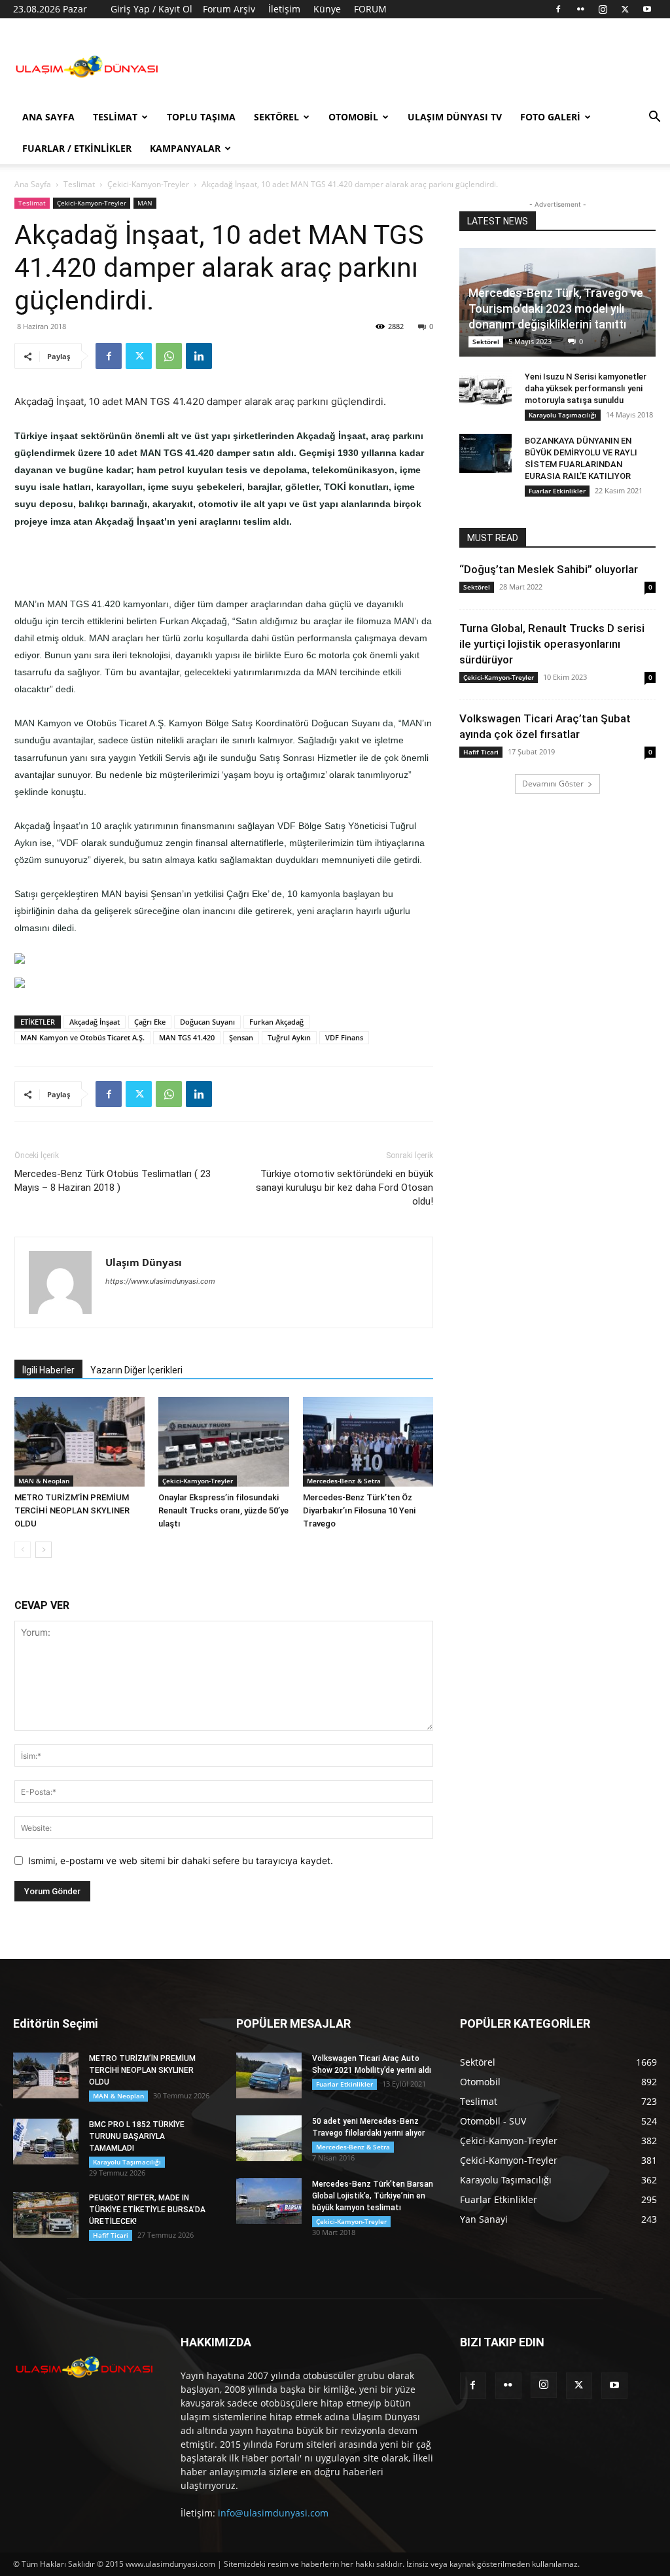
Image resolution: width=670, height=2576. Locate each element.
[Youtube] (647, 9)
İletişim (284, 9)
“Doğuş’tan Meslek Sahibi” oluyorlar (549, 569)
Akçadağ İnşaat (95, 1022)
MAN (145, 203)
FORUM (370, 9)
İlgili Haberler (48, 1370)
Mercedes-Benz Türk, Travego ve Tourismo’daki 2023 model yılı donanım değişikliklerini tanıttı (556, 309)
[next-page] (44, 1550)
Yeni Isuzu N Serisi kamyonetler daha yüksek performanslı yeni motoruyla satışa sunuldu (586, 388)
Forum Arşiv (229, 9)
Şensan (241, 1037)
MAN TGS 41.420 (187, 1037)
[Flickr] (580, 9)
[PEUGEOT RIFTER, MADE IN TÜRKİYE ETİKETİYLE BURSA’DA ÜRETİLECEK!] (46, 2215)
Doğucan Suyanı (207, 1022)
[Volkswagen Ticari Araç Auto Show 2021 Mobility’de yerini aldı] (269, 2075)
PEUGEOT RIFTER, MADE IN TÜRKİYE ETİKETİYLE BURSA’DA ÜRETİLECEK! (147, 2210)
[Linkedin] (199, 356)
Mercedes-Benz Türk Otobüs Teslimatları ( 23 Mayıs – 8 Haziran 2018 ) (113, 1181)
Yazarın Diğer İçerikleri (136, 1370)
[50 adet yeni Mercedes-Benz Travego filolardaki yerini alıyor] (269, 2138)
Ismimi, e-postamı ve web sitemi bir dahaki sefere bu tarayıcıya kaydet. (181, 1861)
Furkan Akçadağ (276, 1022)
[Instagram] (603, 9)
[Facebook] (558, 9)
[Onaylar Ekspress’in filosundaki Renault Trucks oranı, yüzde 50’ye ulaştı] (223, 1442)
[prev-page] (23, 1550)
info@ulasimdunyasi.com (273, 2513)
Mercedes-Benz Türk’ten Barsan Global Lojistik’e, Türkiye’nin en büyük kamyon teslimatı (373, 2196)
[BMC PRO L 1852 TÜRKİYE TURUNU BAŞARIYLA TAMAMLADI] (46, 2142)
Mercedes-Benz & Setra (344, 1481)
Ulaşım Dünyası (144, 1262)
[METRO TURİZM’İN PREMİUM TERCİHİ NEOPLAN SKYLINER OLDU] (79, 1442)
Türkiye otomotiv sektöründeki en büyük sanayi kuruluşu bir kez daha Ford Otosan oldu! (344, 1188)
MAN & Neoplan (44, 1481)
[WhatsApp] (169, 356)
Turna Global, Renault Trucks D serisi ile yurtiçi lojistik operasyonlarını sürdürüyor (552, 644)
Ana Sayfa (48, 117)
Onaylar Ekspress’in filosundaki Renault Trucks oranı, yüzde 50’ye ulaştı (223, 1510)
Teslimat (115, 117)
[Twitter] (625, 9)
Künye (327, 9)
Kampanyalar (185, 148)
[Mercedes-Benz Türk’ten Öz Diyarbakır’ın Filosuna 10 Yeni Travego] (368, 1442)
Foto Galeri (550, 117)
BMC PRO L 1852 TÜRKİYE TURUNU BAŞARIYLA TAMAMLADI (137, 2136)
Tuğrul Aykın (289, 1037)
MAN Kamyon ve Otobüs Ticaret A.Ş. (82, 1037)
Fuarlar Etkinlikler (557, 491)
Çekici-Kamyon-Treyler (148, 184)
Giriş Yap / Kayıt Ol (151, 9)
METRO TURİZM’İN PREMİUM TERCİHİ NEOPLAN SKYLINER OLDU (72, 1510)
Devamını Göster (553, 784)
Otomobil (353, 117)
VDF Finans (344, 1037)
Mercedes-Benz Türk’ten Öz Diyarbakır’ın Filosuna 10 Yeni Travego (359, 1510)
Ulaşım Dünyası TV (455, 117)
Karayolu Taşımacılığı (563, 415)
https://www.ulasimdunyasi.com (160, 1281)
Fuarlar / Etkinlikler (77, 148)
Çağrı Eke (150, 1022)
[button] (654, 118)
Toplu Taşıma (201, 117)
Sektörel (276, 117)
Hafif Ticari (481, 752)
